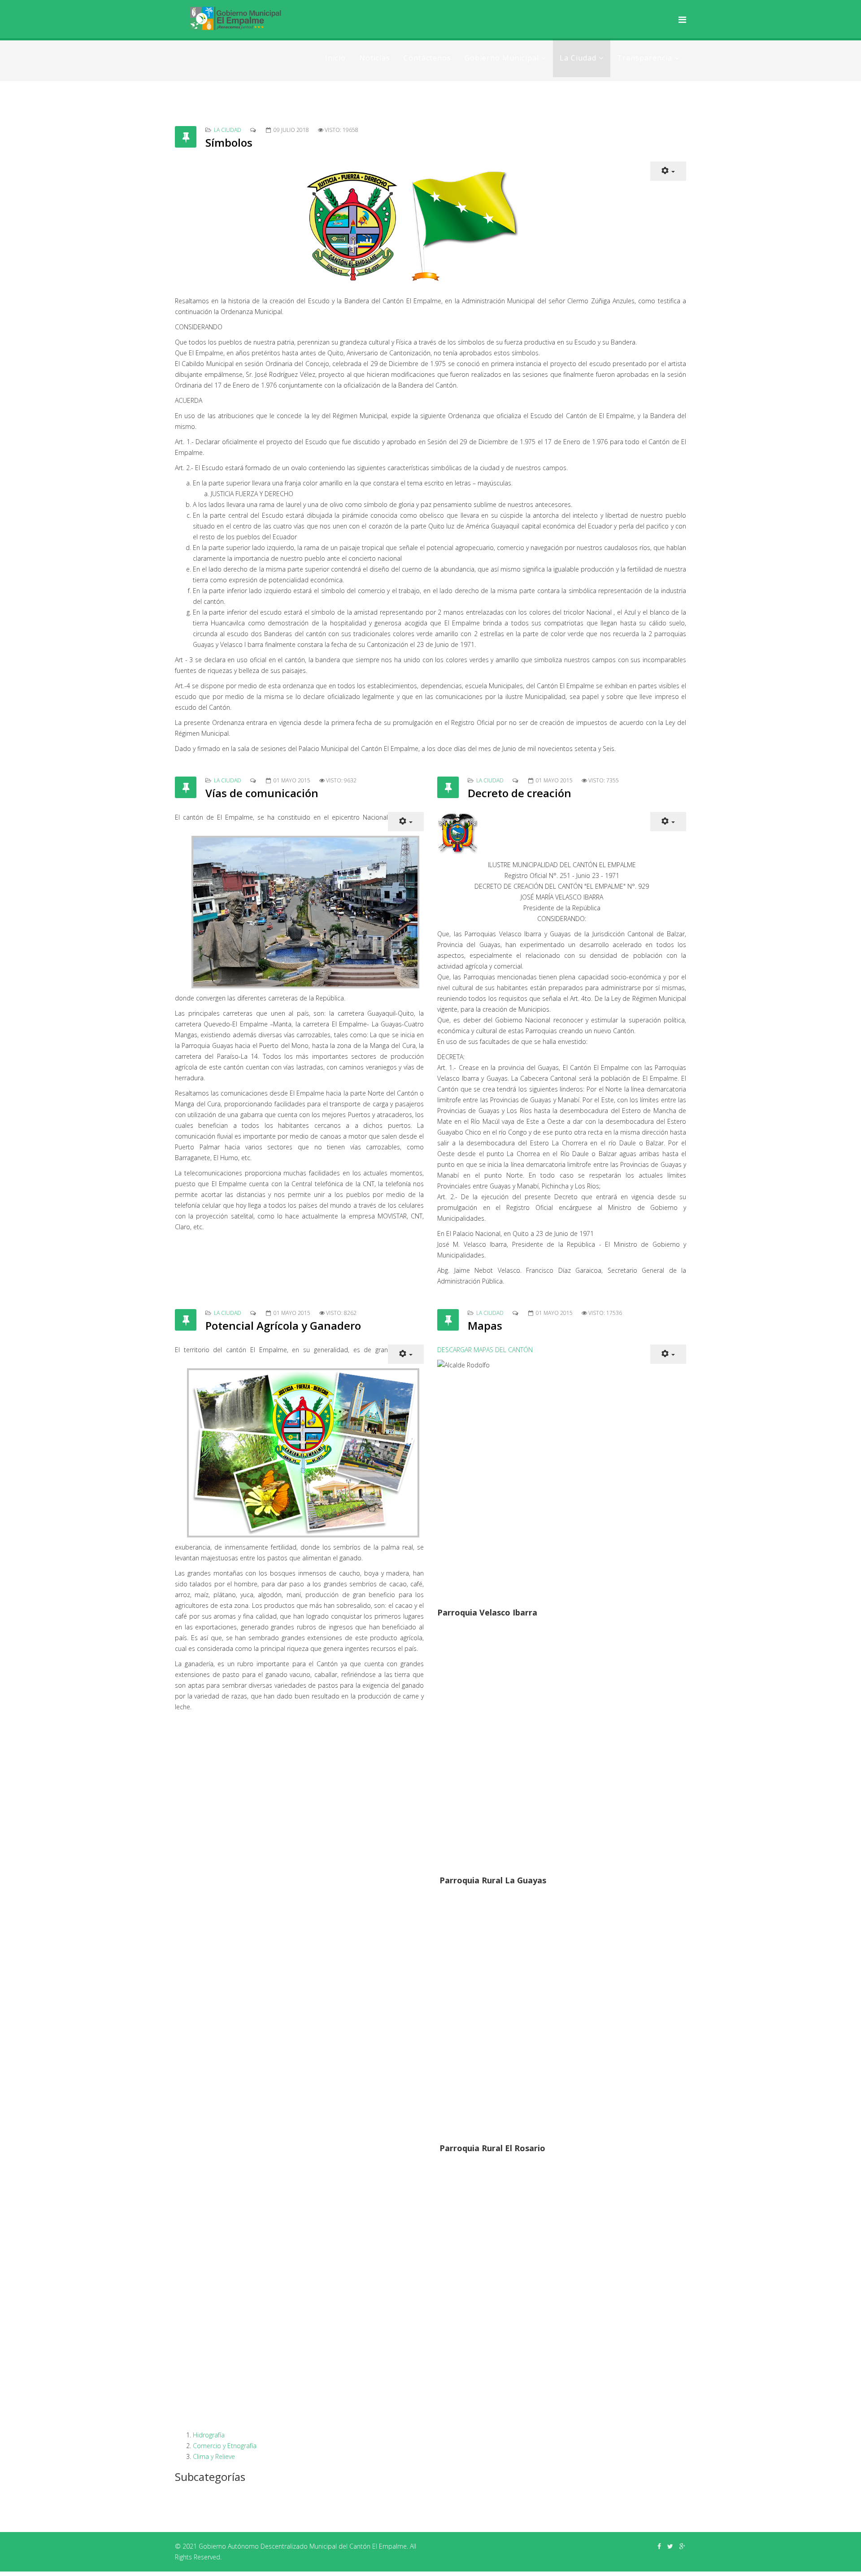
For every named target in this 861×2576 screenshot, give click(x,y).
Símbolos (229, 142)
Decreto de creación (520, 793)
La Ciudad (578, 58)
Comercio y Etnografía (225, 2446)
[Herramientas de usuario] (668, 171)
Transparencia (645, 58)
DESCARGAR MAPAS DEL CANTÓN (485, 1350)
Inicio (335, 58)
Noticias (375, 58)
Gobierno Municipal (502, 58)
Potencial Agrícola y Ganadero (283, 1325)
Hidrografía (209, 2435)
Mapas (485, 1325)
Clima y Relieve (214, 2456)
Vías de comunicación (262, 793)
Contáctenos (427, 58)
